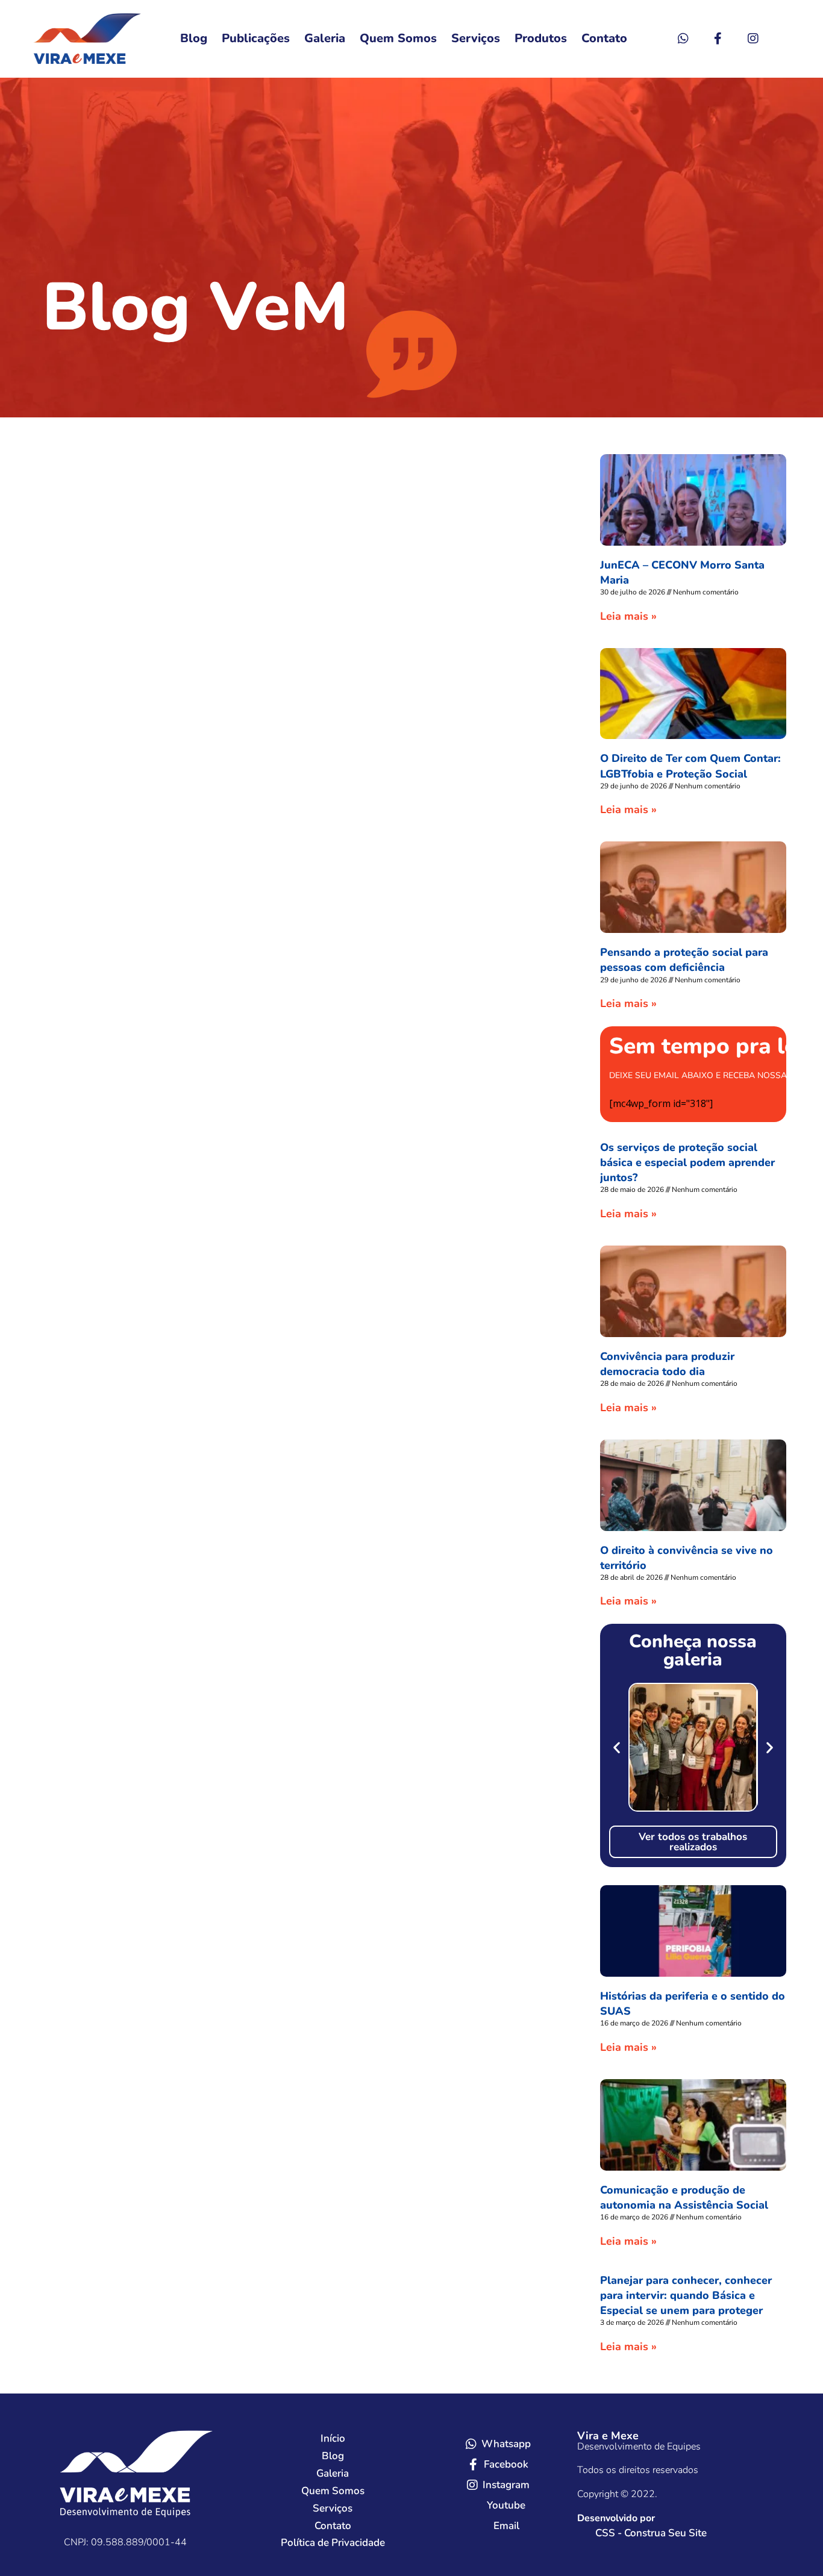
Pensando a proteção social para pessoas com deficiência (684, 960)
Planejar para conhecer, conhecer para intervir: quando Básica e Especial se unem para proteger (686, 2295)
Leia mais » (628, 616)
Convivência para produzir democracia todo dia (667, 1364)
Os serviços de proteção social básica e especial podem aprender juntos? (687, 1162)
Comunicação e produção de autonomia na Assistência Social (684, 2197)
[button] (617, 1748)
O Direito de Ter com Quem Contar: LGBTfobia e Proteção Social (690, 766)
